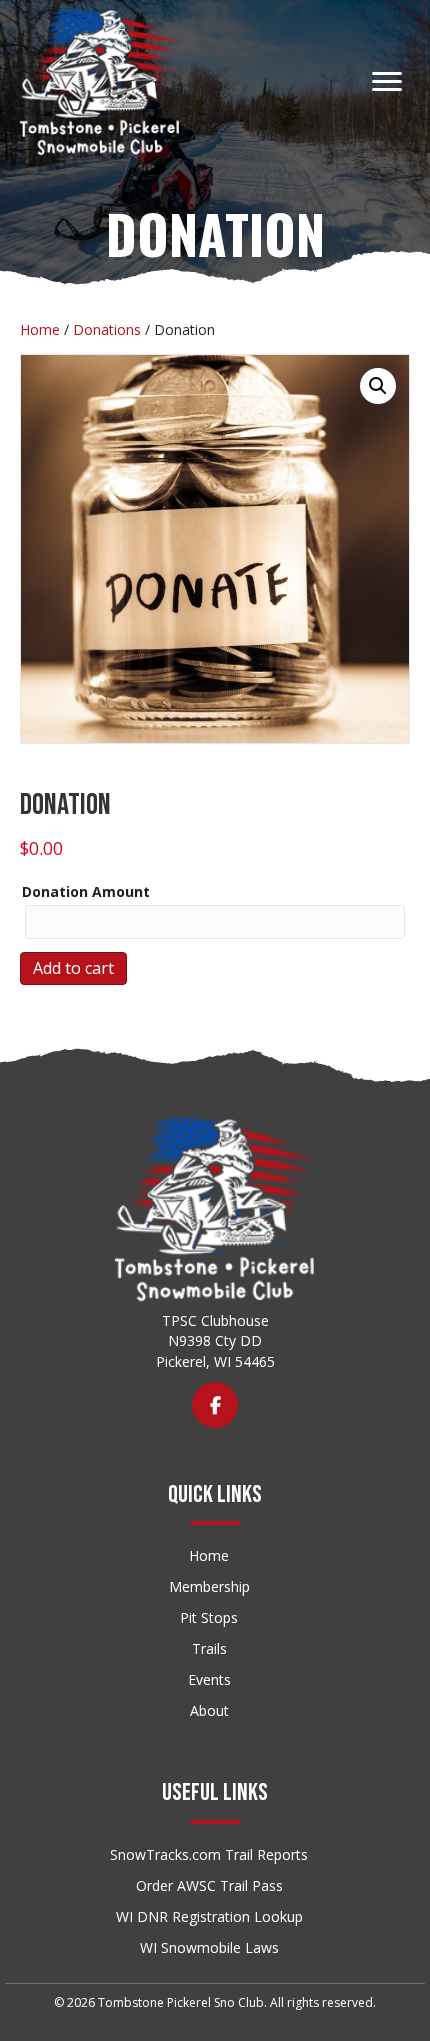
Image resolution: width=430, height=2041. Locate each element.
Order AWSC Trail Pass (209, 1885)
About (209, 1710)
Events (209, 1679)
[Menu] (387, 82)
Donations (107, 329)
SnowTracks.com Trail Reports (209, 1854)
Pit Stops (209, 1617)
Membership (209, 1586)
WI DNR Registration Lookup (209, 1916)
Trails (209, 1648)
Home (40, 329)
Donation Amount (86, 891)
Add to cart (73, 968)
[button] (378, 386)
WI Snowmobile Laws (209, 1947)
